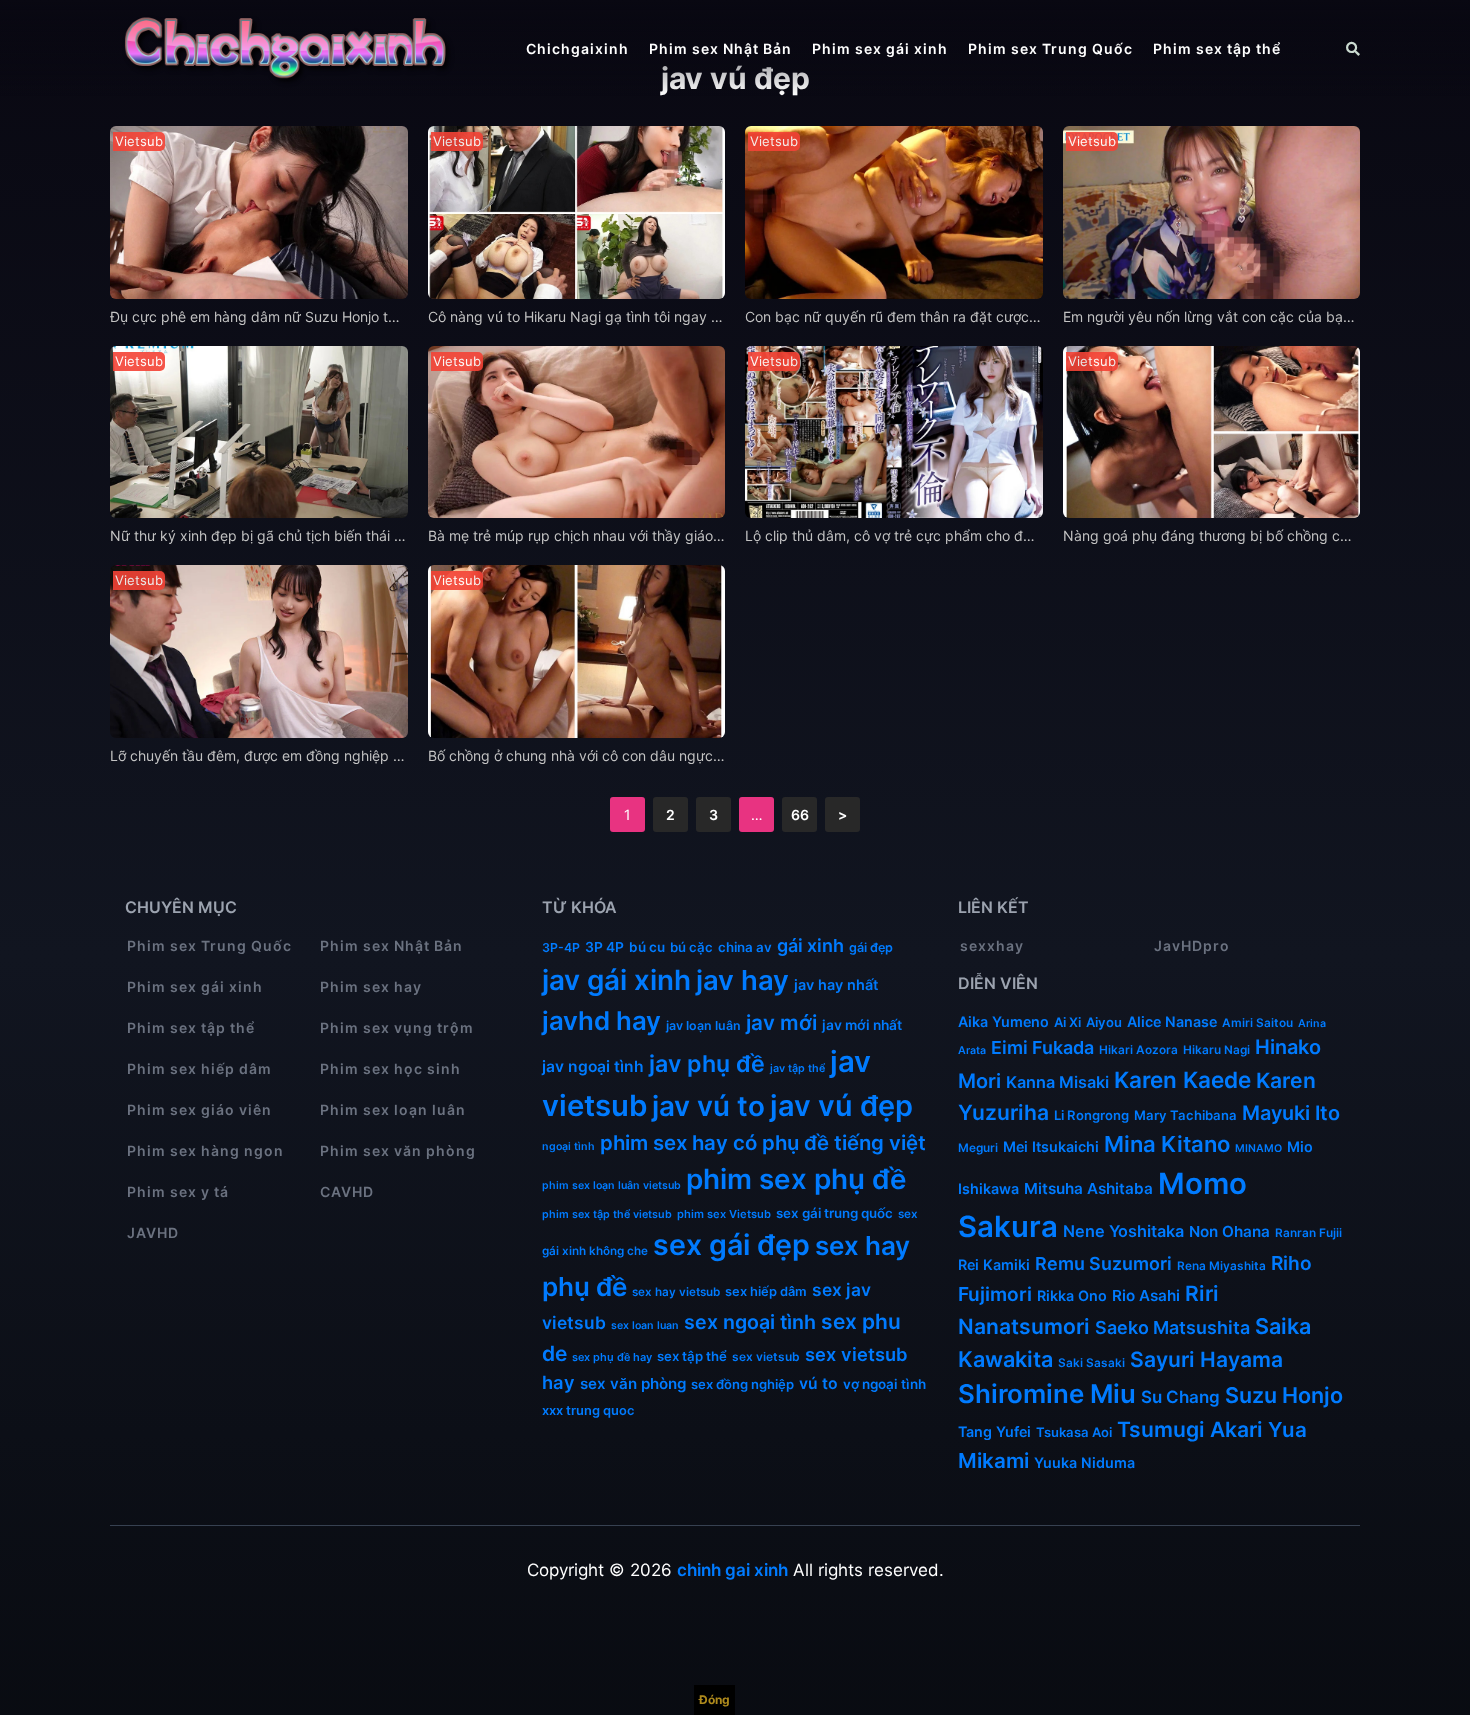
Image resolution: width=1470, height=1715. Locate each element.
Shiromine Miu (1047, 1393)
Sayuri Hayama (1206, 1359)
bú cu (647, 947)
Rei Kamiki (994, 1264)
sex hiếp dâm (766, 1291)
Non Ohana (1229, 1231)
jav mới (781, 1022)
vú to (818, 1383)
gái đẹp (871, 947)
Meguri (978, 1148)
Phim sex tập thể (1217, 48)
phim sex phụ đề (796, 1179)
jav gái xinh (616, 980)
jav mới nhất (862, 1025)
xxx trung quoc (588, 1410)
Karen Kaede (1182, 1079)
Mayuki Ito (1291, 1113)
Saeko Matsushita (1172, 1327)
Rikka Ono (1072, 1295)
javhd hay (601, 1020)
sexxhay (992, 945)
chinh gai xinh (732, 1570)
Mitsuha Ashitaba (1088, 1188)
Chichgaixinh (577, 48)
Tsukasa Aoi (1074, 1432)
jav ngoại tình (593, 1066)
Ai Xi (1067, 1022)
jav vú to (708, 1106)
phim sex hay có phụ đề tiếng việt (763, 1142)
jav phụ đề (707, 1064)
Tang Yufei (994, 1431)
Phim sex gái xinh (880, 48)
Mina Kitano (1167, 1144)
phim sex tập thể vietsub (607, 1214)
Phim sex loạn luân (393, 1109)
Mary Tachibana (1185, 1115)
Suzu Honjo (1284, 1395)
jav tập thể (797, 1068)
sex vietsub (766, 1356)
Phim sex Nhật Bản (720, 48)
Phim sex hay (371, 986)
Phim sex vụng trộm (397, 1027)
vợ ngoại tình (884, 1384)
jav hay (742, 980)
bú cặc (691, 947)
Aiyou (1104, 1022)
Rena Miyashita (1221, 1266)
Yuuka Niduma (1084, 1462)
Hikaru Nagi (1216, 1050)
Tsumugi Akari (1190, 1429)
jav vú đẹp (841, 1105)
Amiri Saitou (1257, 1023)
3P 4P (604, 947)
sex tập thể (692, 1356)
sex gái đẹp (731, 1244)
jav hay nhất (836, 984)
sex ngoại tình (750, 1322)
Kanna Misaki (1057, 1082)
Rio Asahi (1146, 1295)
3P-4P (561, 947)
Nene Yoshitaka (1123, 1231)
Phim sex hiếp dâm (199, 1068)
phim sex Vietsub (724, 1214)
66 (800, 814)
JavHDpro (1192, 945)
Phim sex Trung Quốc (1050, 48)
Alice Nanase (1172, 1021)
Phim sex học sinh (390, 1068)
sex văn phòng (633, 1383)
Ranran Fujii (1308, 1233)
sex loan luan (645, 1325)
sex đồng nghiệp (742, 1384)
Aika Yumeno (1003, 1021)
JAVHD (153, 1232)
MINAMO (1258, 1148)
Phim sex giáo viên (199, 1109)
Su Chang (1180, 1397)
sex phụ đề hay (612, 1357)
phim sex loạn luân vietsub (611, 1185)
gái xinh (810, 945)
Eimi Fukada (1042, 1047)
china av (745, 947)
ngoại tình (568, 1146)
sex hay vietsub (676, 1292)
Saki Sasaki (1091, 1363)
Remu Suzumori (1103, 1263)
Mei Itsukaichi (1051, 1146)
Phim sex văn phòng (398, 1150)
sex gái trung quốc (834, 1213)
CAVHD (347, 1191)
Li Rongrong (1091, 1115)
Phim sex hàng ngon (205, 1150)
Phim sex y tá (178, 1191)
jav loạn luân (703, 1025)
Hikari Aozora (1138, 1050)
